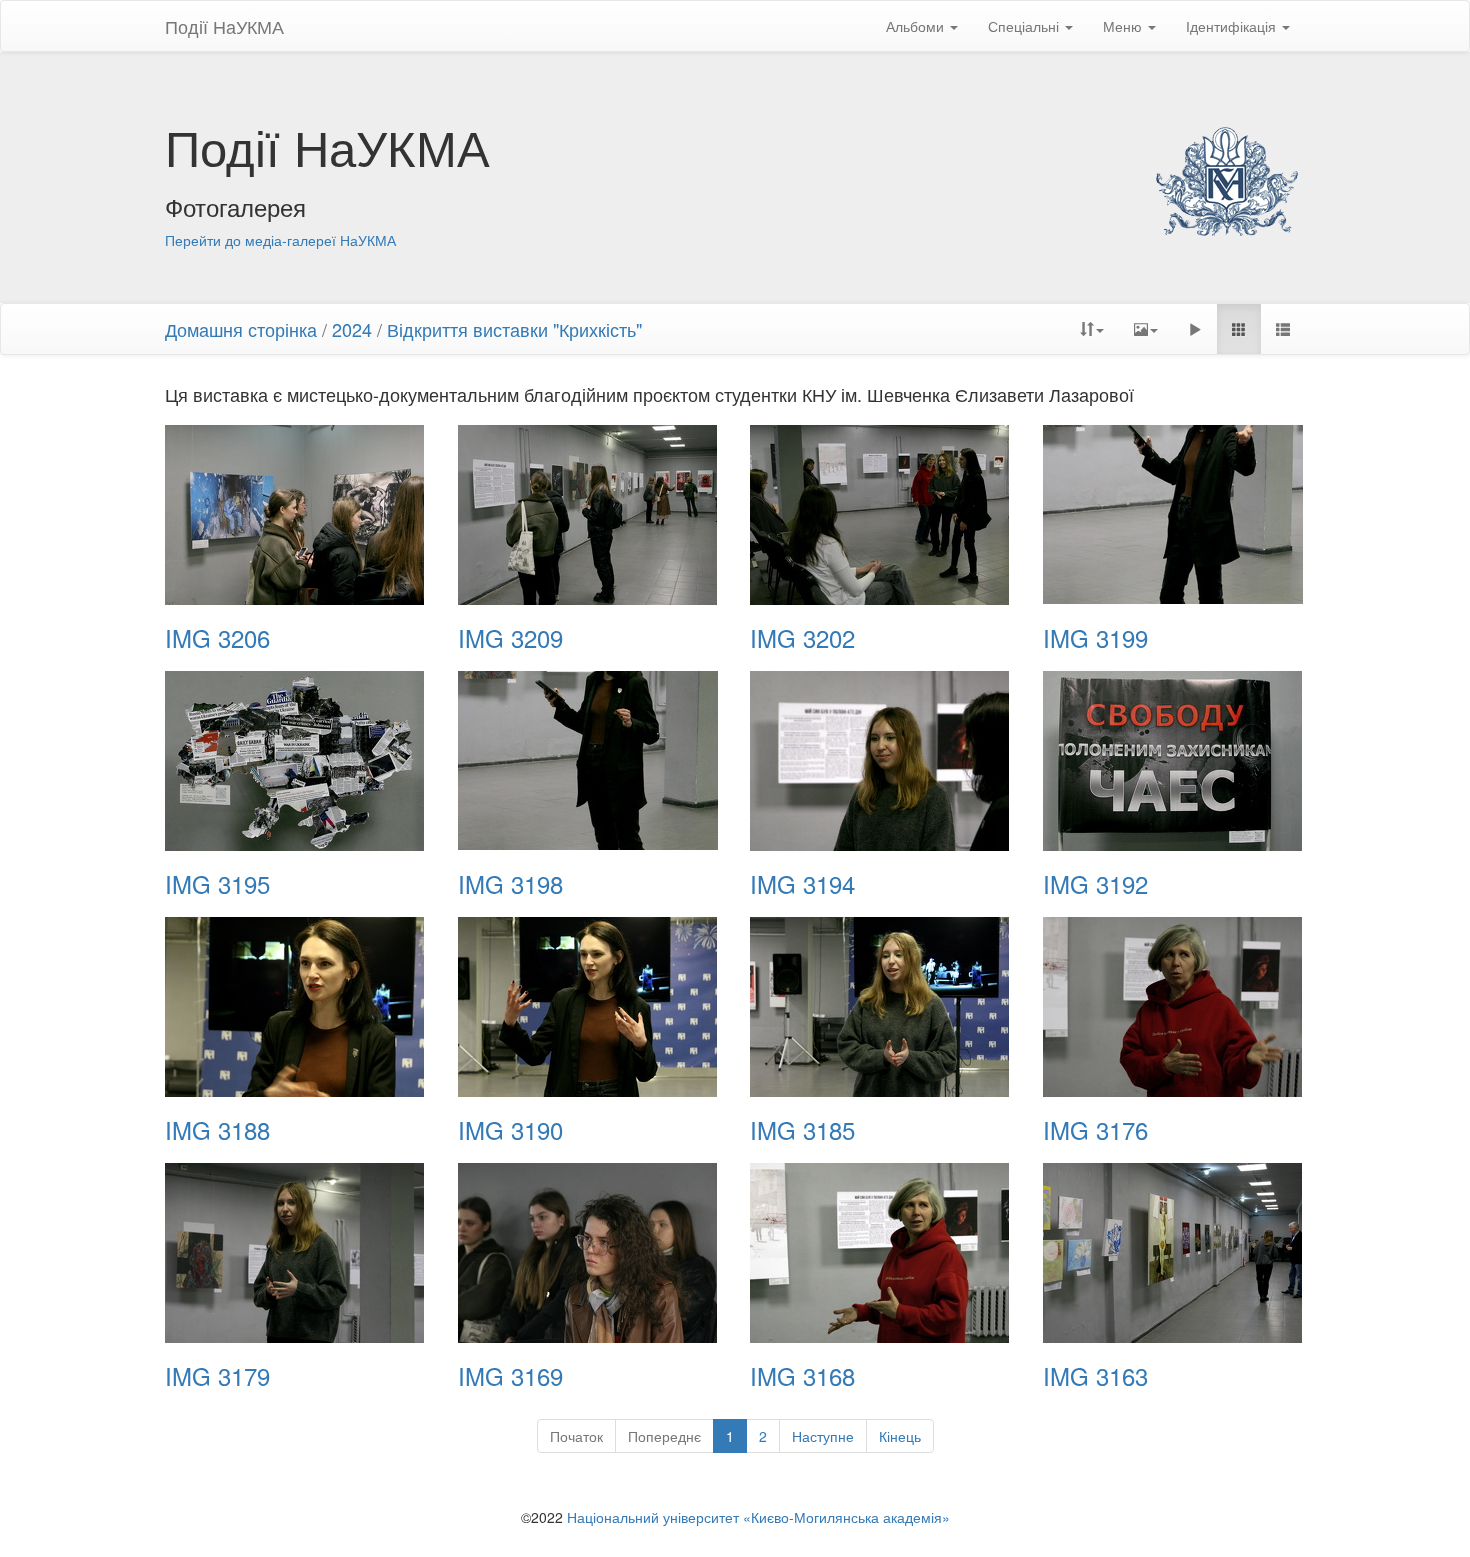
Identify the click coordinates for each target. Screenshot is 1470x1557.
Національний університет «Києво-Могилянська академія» (758, 1517)
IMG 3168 (802, 1376)
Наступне (823, 1436)
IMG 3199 (1095, 638)
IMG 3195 (217, 884)
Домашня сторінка (241, 329)
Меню (1124, 26)
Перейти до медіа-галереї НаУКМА (280, 240)
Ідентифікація (1233, 26)
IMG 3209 (510, 638)
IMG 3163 (1095, 1376)
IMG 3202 (802, 638)
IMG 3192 (1095, 884)
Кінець (900, 1436)
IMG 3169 (510, 1376)
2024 (352, 329)
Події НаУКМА (224, 26)
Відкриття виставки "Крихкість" (514, 329)
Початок (576, 1436)
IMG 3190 (510, 1130)
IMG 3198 (510, 884)
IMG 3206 (217, 638)
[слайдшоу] (1195, 329)
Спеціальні (1025, 26)
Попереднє (664, 1436)
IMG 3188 (217, 1130)
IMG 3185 (802, 1130)
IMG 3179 (217, 1376)
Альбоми (917, 26)
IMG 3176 (1095, 1130)
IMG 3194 (802, 884)
